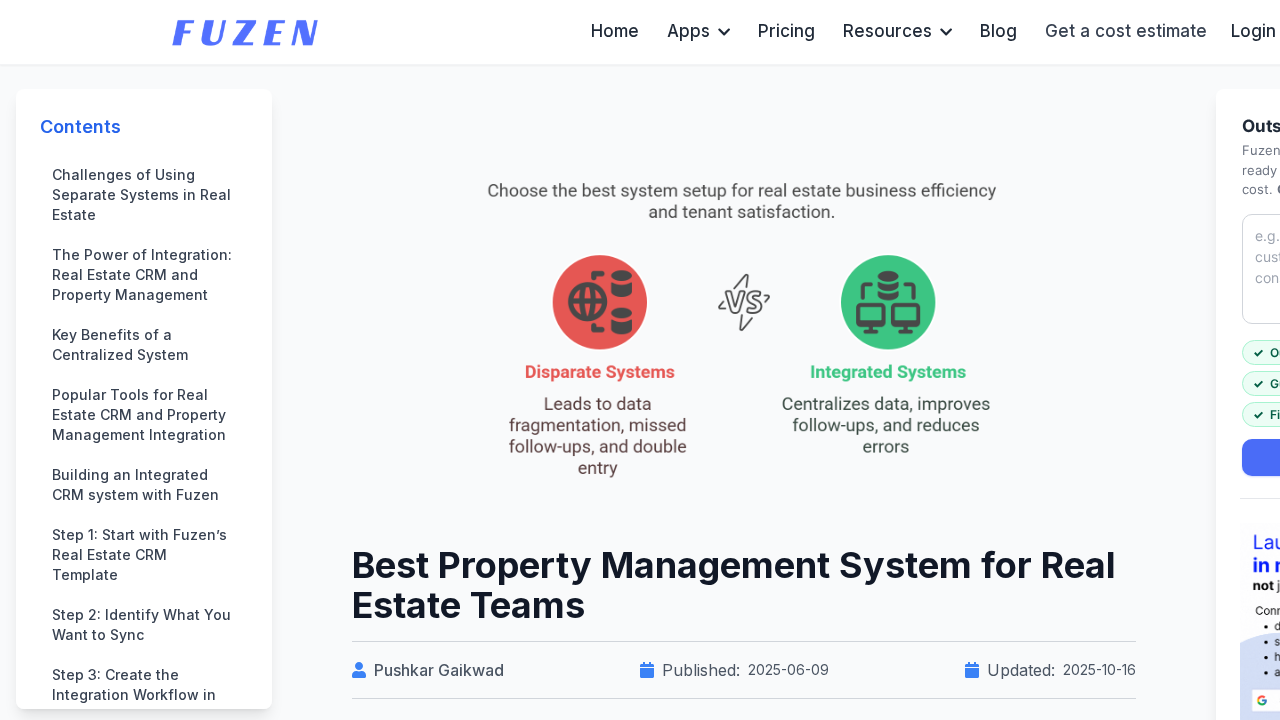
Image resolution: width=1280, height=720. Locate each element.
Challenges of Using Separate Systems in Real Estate (141, 194)
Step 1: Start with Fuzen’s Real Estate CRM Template (139, 554)
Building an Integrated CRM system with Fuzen (137, 484)
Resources (887, 31)
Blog (998, 31)
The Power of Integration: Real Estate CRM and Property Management (142, 274)
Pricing (786, 31)
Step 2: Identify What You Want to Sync (141, 624)
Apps (688, 31)
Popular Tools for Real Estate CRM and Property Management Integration (139, 414)
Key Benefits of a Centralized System (120, 344)
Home (615, 31)
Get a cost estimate (1126, 31)
